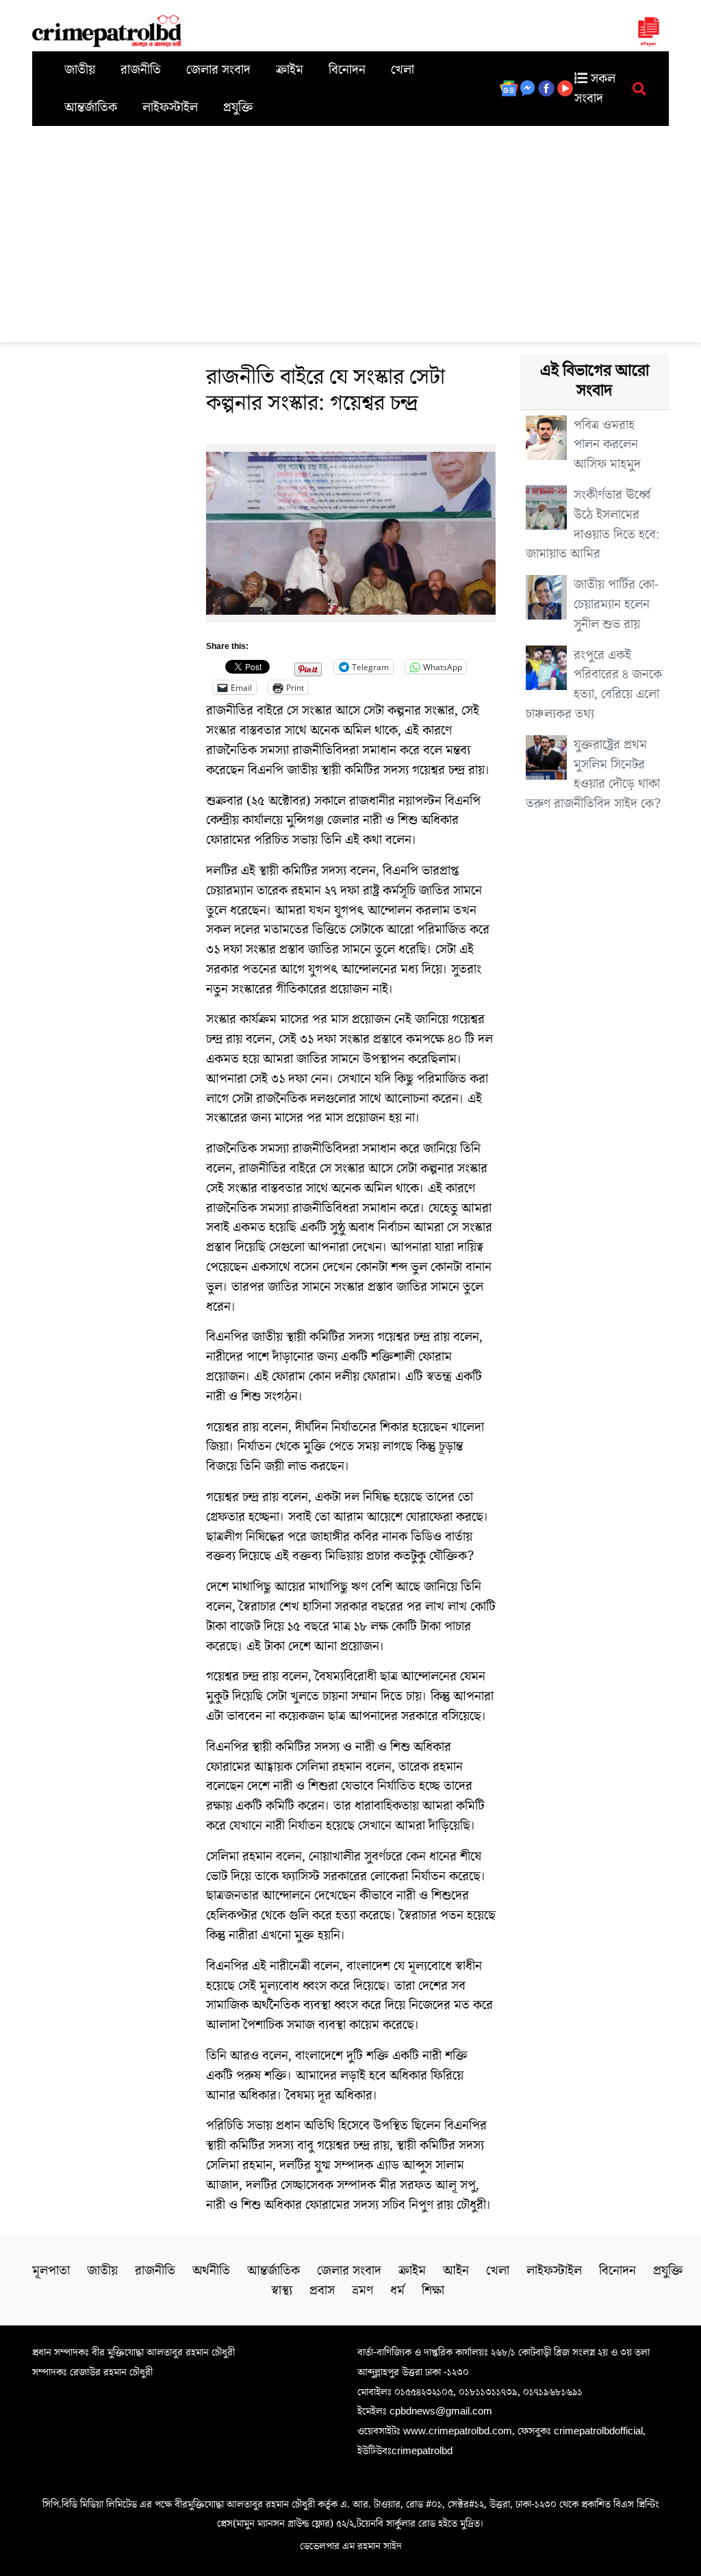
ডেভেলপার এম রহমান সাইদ (351, 2546)
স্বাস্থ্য (282, 2291)
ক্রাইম (290, 70)
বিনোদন (347, 70)
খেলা (403, 70)
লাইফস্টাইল (170, 107)
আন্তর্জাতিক (91, 107)
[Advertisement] (350, 229)
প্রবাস (322, 2291)
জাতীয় (80, 70)
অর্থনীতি (211, 2271)
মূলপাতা (51, 2271)
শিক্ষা (433, 2291)
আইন (456, 2271)
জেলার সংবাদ (218, 70)
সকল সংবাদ (595, 89)
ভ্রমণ (362, 2291)
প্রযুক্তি (238, 107)
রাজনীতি (141, 70)
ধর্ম (397, 2291)
